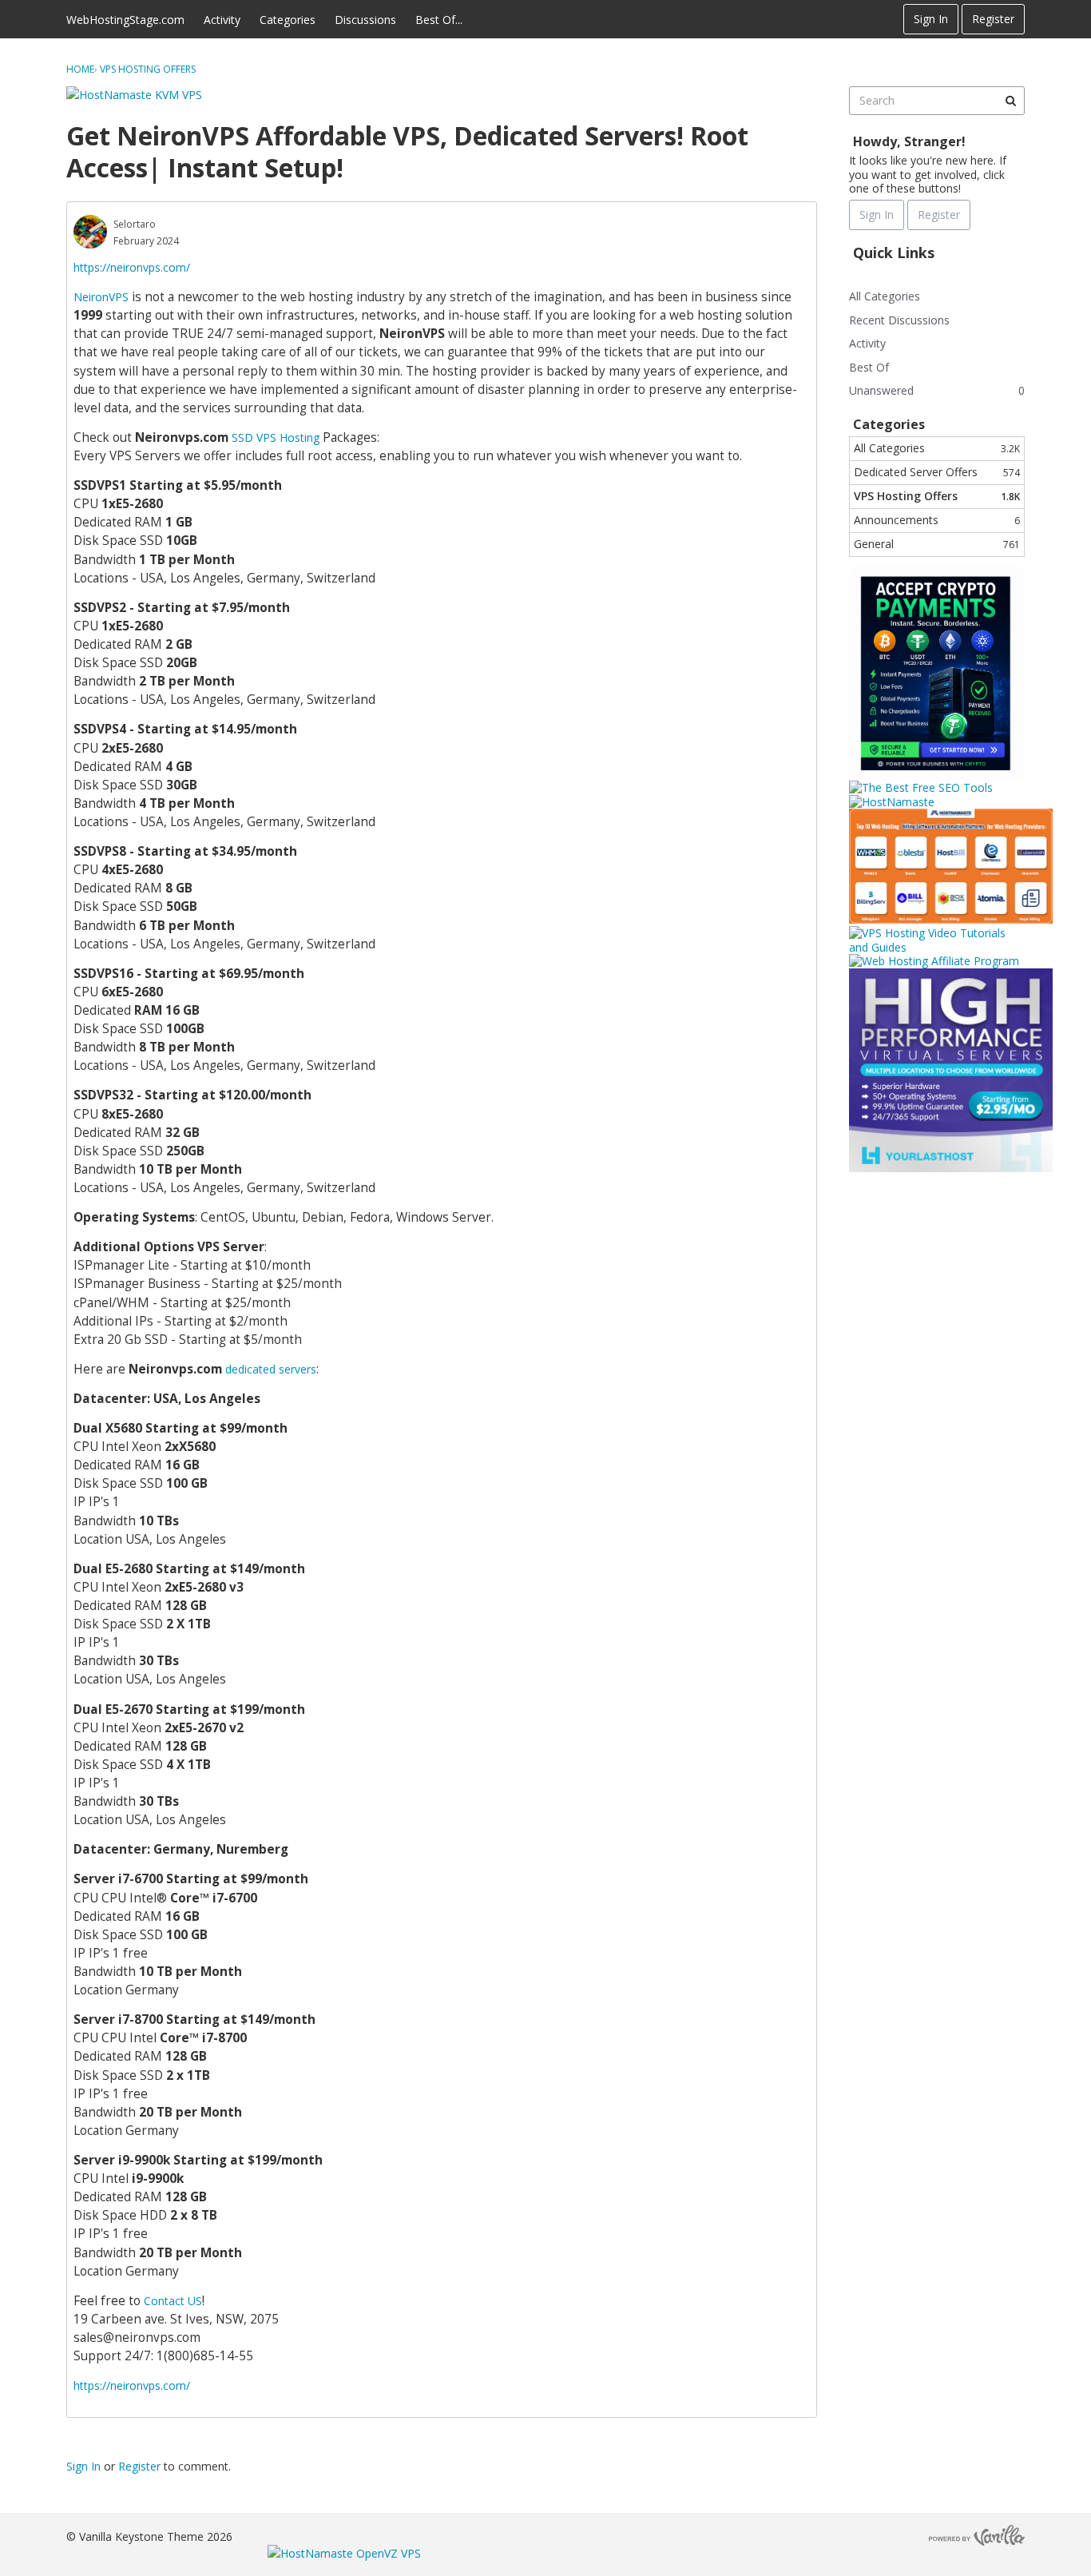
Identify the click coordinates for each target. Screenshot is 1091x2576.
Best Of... (439, 20)
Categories (288, 20)
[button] (90, 232)
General (937, 544)
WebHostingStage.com (125, 20)
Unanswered (881, 390)
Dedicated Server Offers (937, 472)
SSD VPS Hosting (276, 437)
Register (993, 19)
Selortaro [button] (135, 224)
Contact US (173, 2301)
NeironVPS (101, 297)
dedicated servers (271, 1369)
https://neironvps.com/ (132, 267)
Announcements (937, 520)
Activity (222, 20)
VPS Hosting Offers (937, 496)
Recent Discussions (899, 320)
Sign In (931, 19)
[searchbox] (937, 101)
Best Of (869, 367)
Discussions (365, 20)
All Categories (885, 296)
